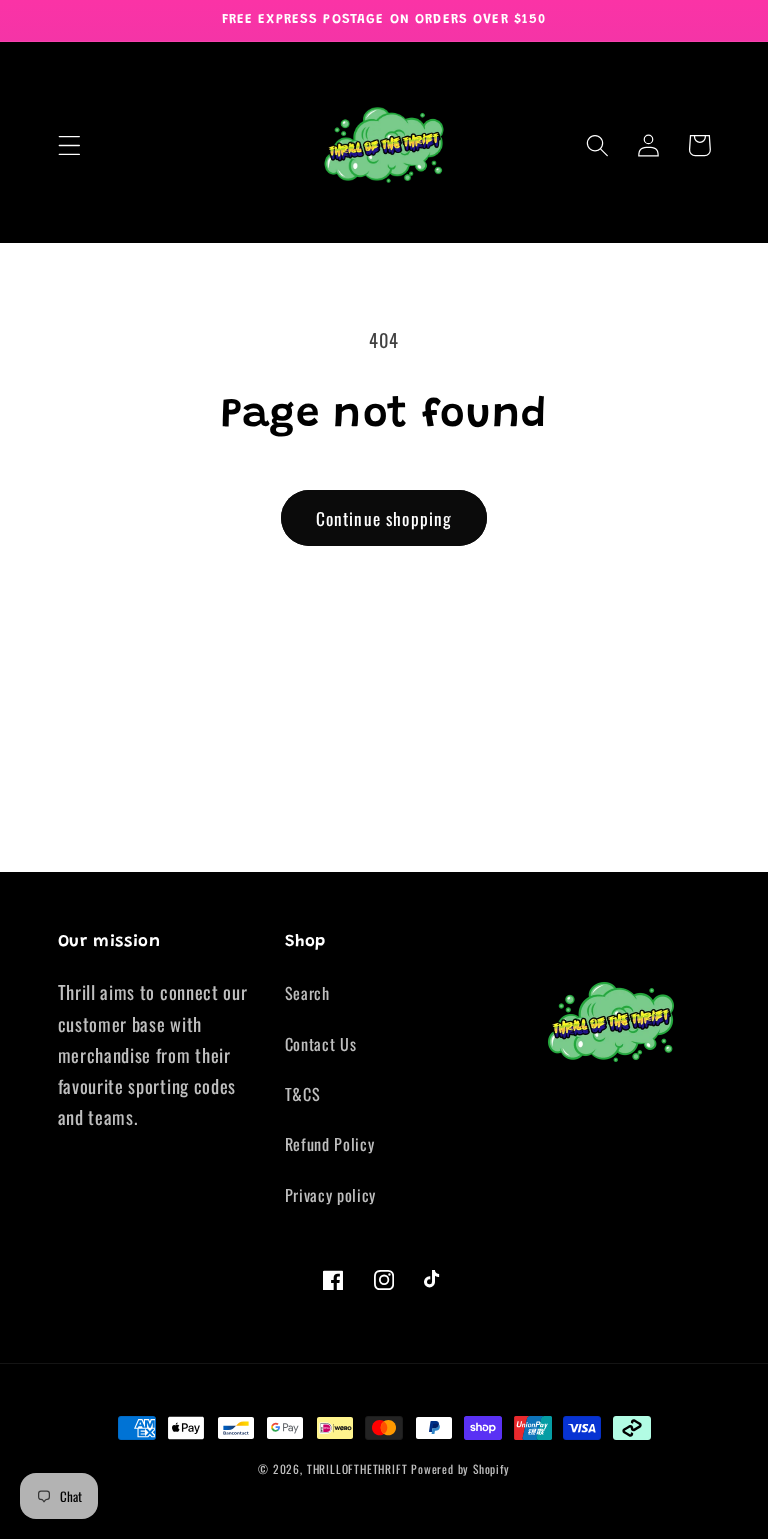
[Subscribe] (564, 845)
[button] (69, 145)
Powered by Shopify (460, 1468)
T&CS (303, 1094)
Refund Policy (330, 1144)
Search (307, 993)
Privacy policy (331, 1195)
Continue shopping (384, 518)
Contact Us (321, 1044)
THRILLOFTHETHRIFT (357, 1468)
